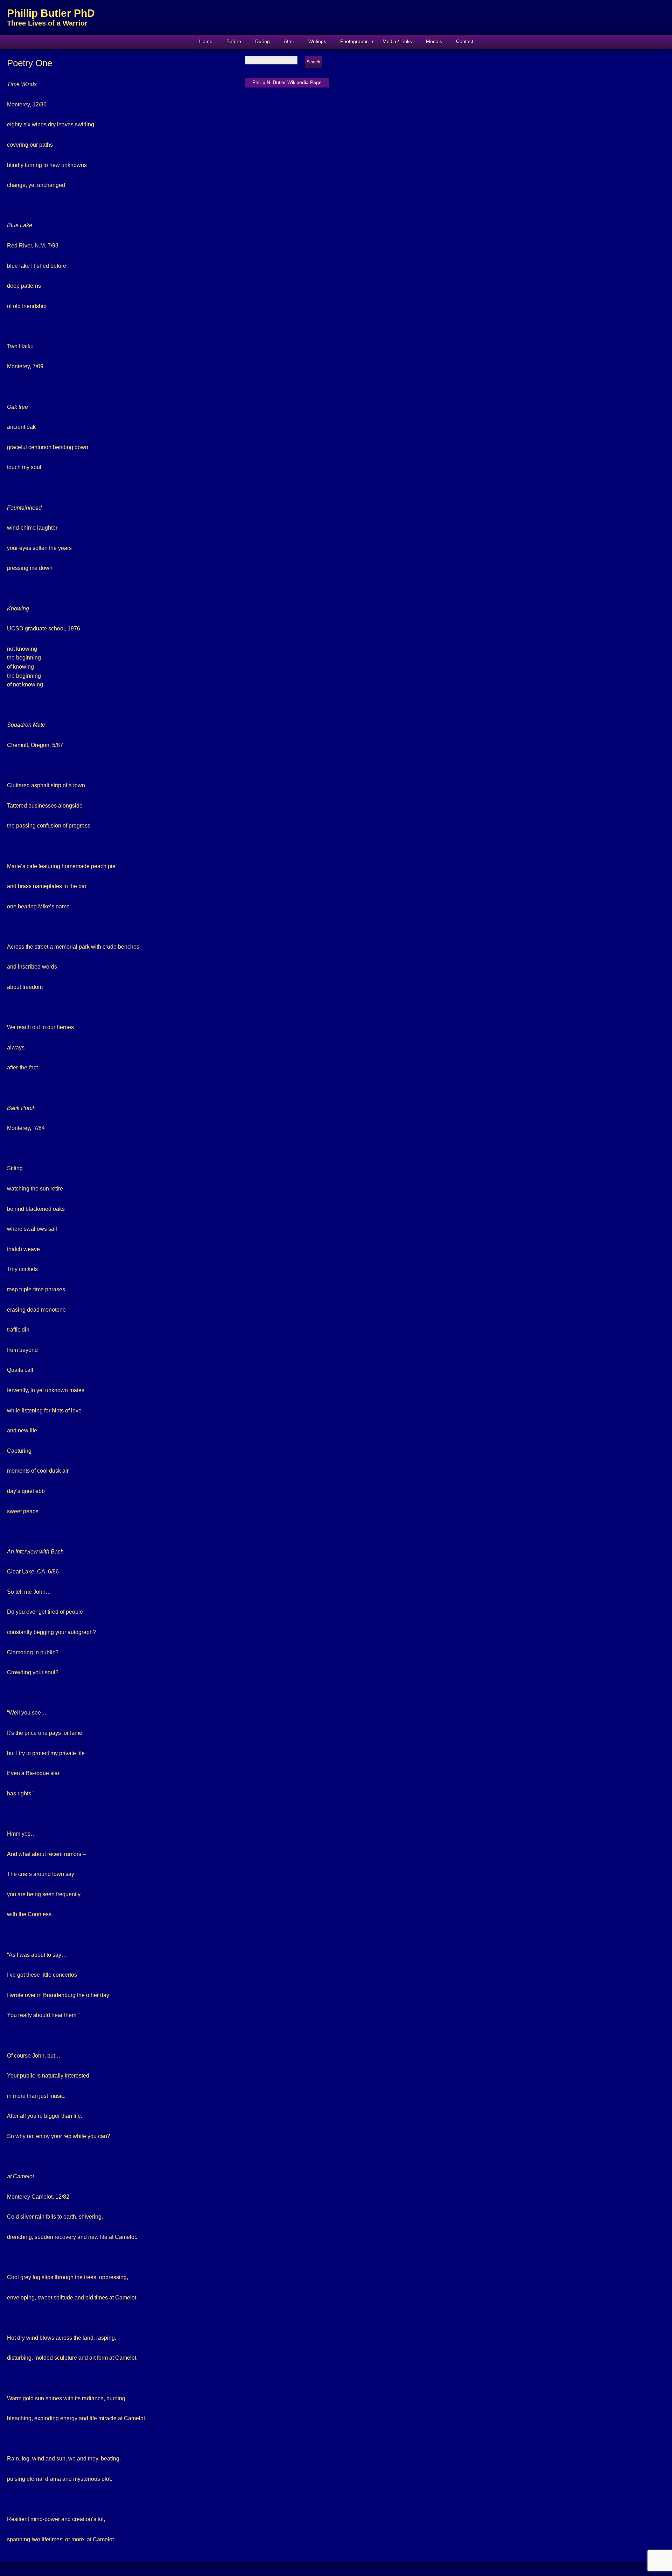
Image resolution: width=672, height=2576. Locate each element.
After (289, 41)
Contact (465, 41)
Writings (317, 41)
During (262, 41)
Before (234, 41)
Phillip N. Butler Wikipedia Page (287, 82)
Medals (434, 41)
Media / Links (397, 41)
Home (206, 41)
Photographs (354, 41)
